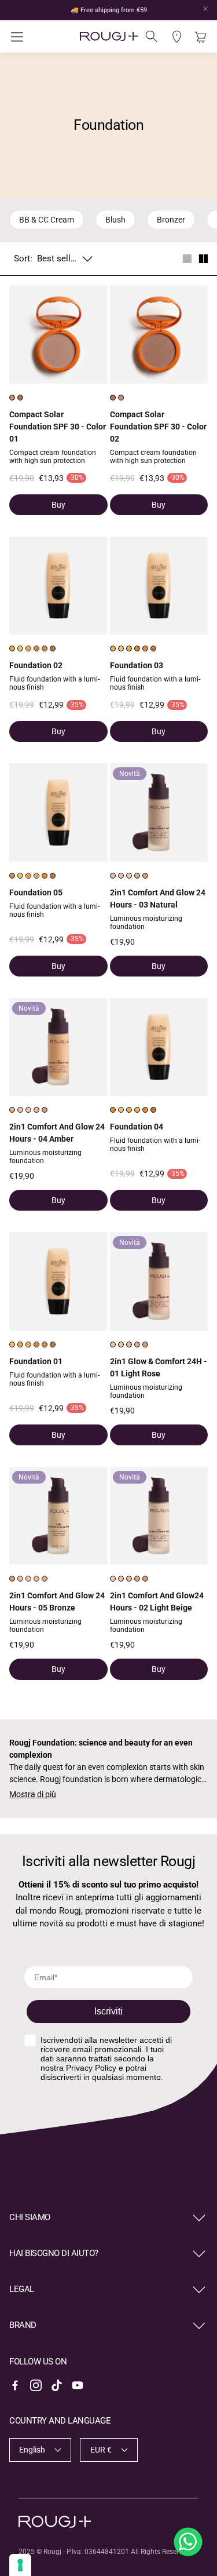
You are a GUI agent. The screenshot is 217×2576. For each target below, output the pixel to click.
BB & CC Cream (47, 220)
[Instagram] (36, 2385)
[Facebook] (15, 2385)
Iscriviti (108, 2011)
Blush (115, 220)
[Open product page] (58, 334)
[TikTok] (57, 2385)
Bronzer (171, 220)
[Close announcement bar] (205, 9)
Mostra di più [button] (33, 1794)
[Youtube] (78, 2385)
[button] (42, 37)
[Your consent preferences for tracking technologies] (20, 2565)
